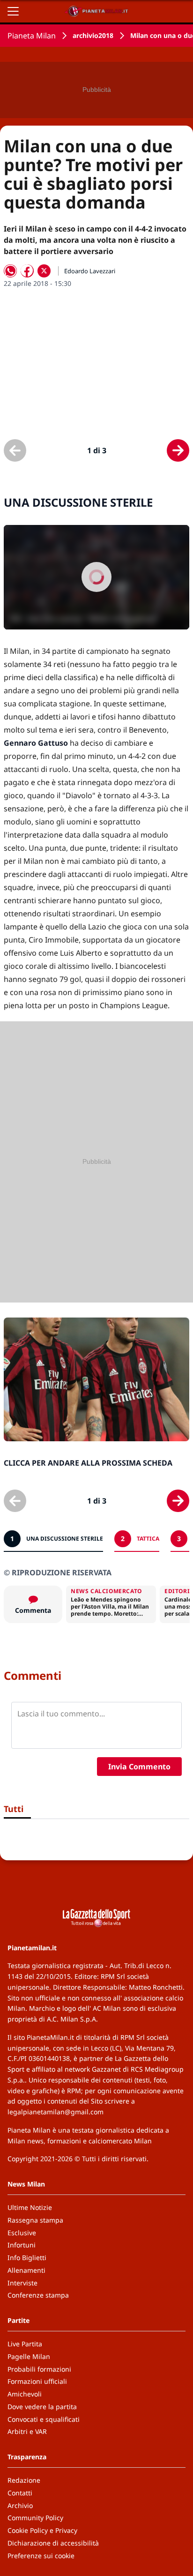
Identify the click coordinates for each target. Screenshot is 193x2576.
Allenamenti (26, 2270)
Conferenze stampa (38, 2295)
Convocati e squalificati (44, 2419)
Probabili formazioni (39, 2369)
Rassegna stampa (35, 2220)
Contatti (20, 2493)
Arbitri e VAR (27, 2431)
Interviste (22, 2283)
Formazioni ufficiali (37, 2381)
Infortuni (22, 2245)
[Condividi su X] (44, 271)
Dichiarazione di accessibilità (53, 2543)
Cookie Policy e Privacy (42, 2530)
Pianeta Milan (32, 36)
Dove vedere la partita (42, 2407)
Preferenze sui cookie (41, 2556)
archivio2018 (93, 35)
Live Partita (25, 2344)
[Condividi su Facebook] (27, 271)
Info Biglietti (27, 2258)
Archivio (20, 2505)
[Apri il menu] (13, 11)
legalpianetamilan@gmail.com (56, 2112)
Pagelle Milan (29, 2356)
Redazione (24, 2480)
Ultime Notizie (30, 2207)
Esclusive (22, 2233)
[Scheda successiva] (178, 450)
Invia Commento (139, 1767)
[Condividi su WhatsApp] (10, 271)
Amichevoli (25, 2394)
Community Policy (35, 2518)
